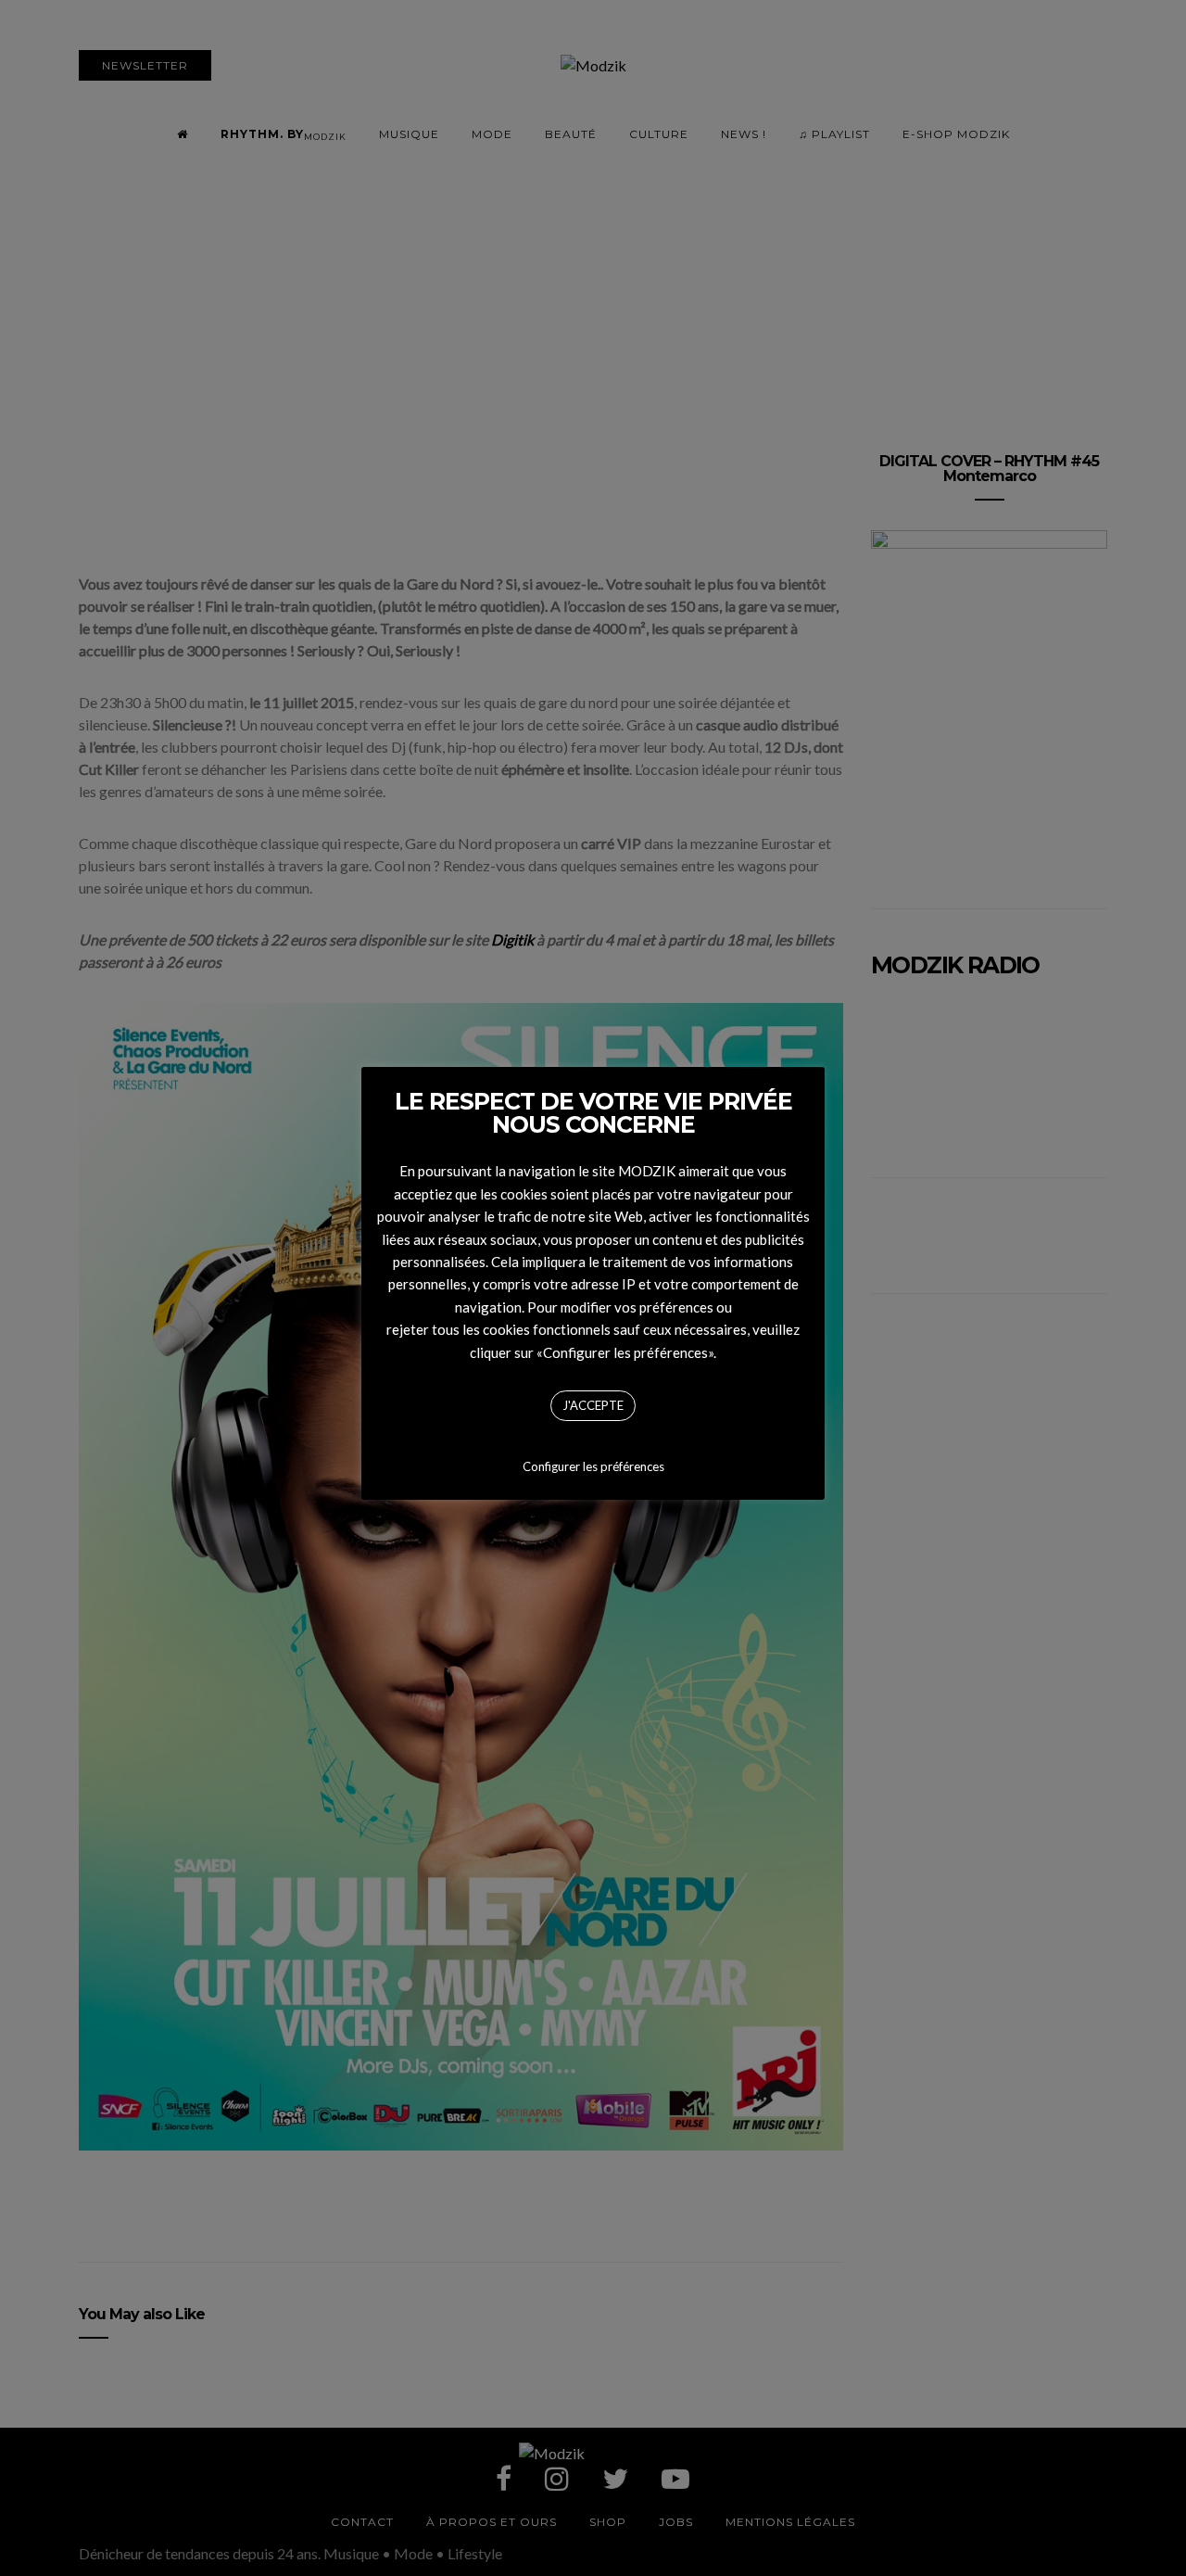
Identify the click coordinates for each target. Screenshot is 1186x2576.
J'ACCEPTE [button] (593, 1405)
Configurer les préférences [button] (593, 1466)
